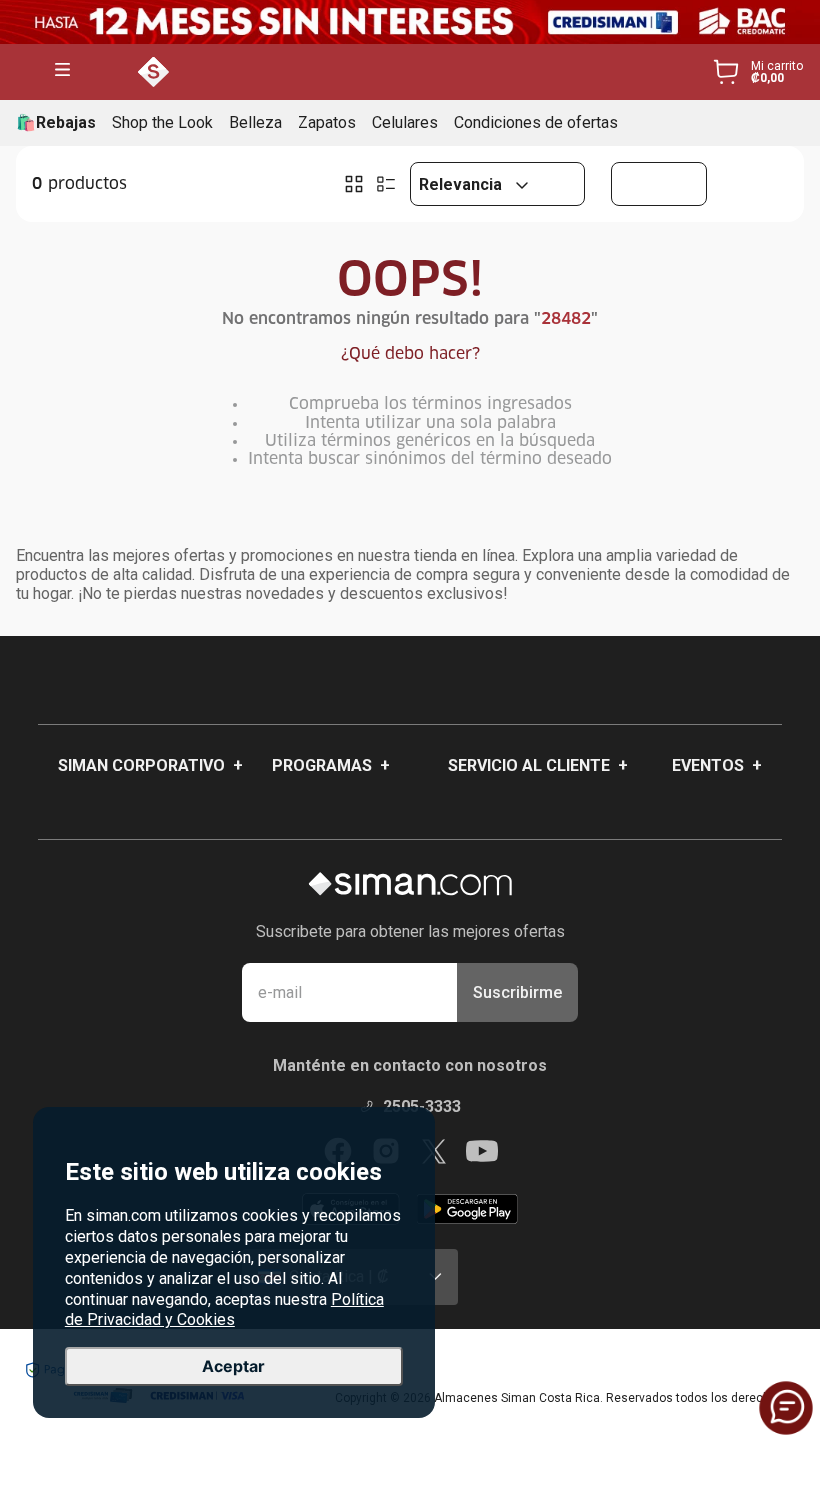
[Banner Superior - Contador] (410, 22)
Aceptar (233, 1366)
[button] (62, 71)
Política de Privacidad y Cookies (224, 1310)
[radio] (354, 184)
